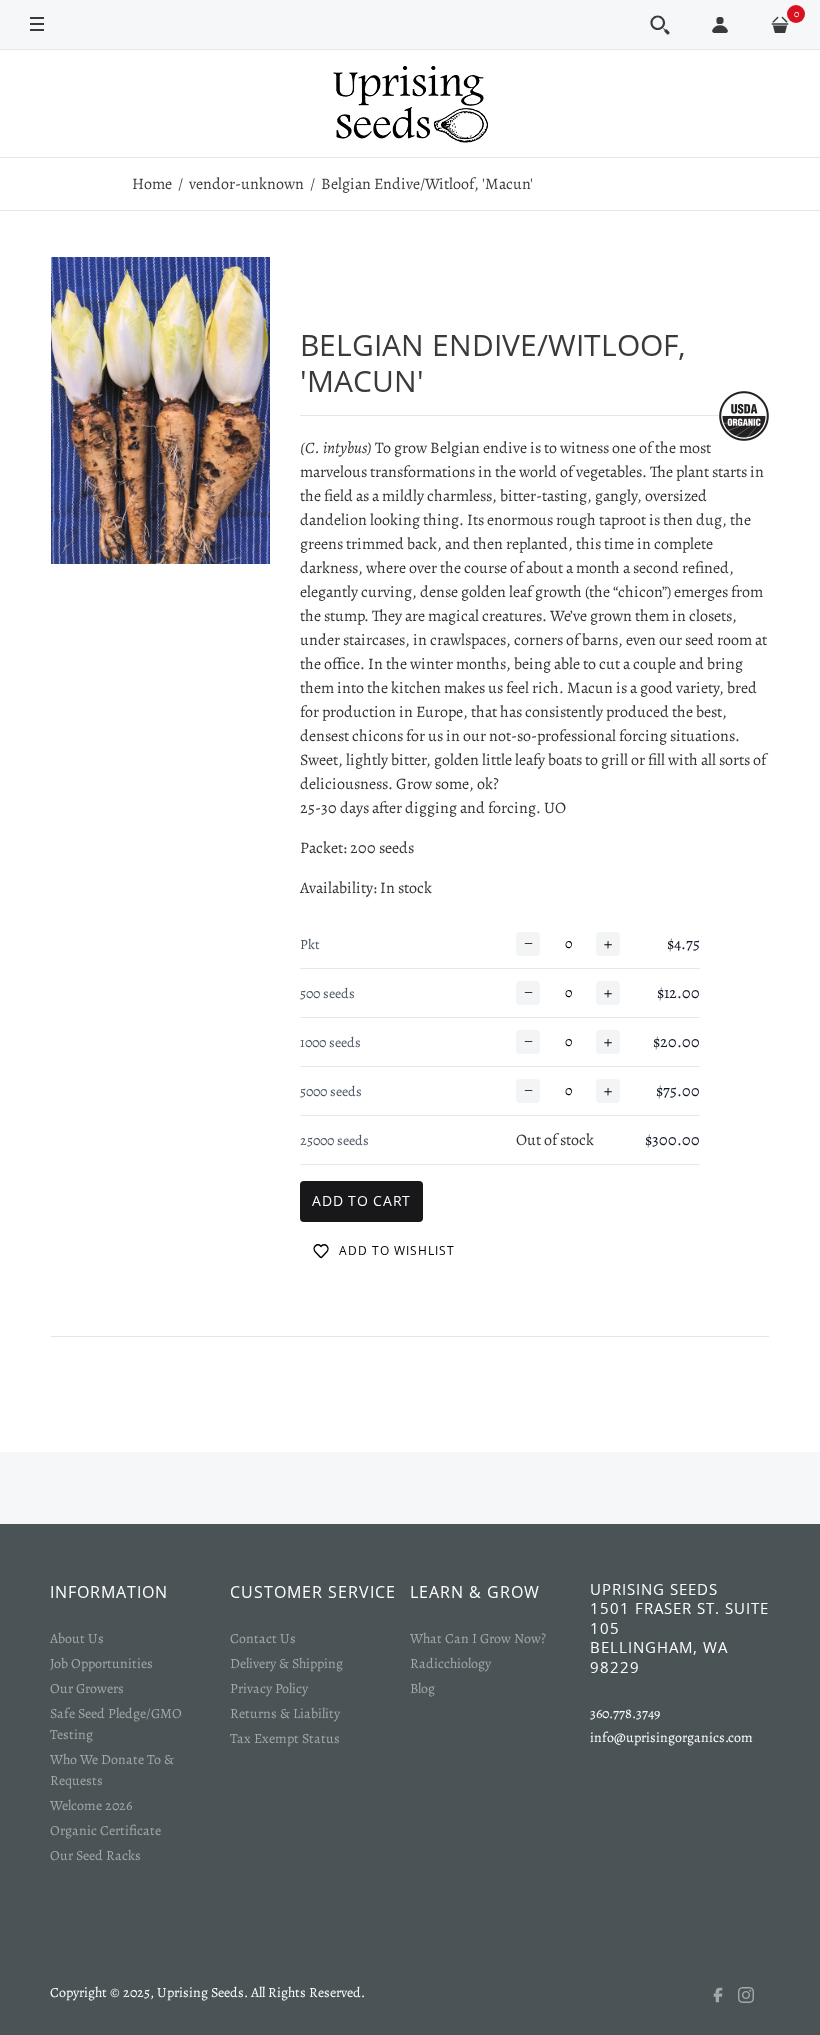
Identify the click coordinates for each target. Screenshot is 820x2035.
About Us (77, 1638)
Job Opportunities (101, 1663)
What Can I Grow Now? (478, 1638)
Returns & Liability (285, 1713)
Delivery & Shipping (286, 1663)
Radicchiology (450, 1663)
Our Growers (87, 1688)
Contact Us (263, 1638)
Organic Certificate (105, 1830)
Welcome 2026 (91, 1805)
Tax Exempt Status (285, 1738)
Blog (422, 1688)
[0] (780, 25)
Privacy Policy (269, 1688)
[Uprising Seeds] (410, 103)
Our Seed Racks (95, 1855)
